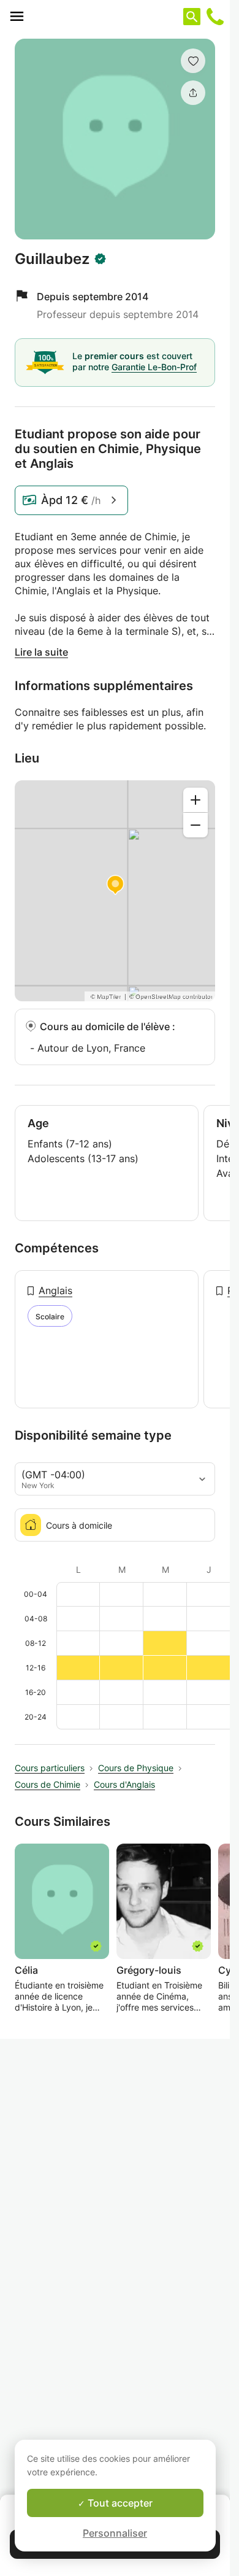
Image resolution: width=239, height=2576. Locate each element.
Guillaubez (52, 259)
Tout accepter (119, 2503)
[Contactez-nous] (215, 17)
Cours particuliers (50, 1768)
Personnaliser (115, 2533)
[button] (193, 61)
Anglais (55, 1290)
